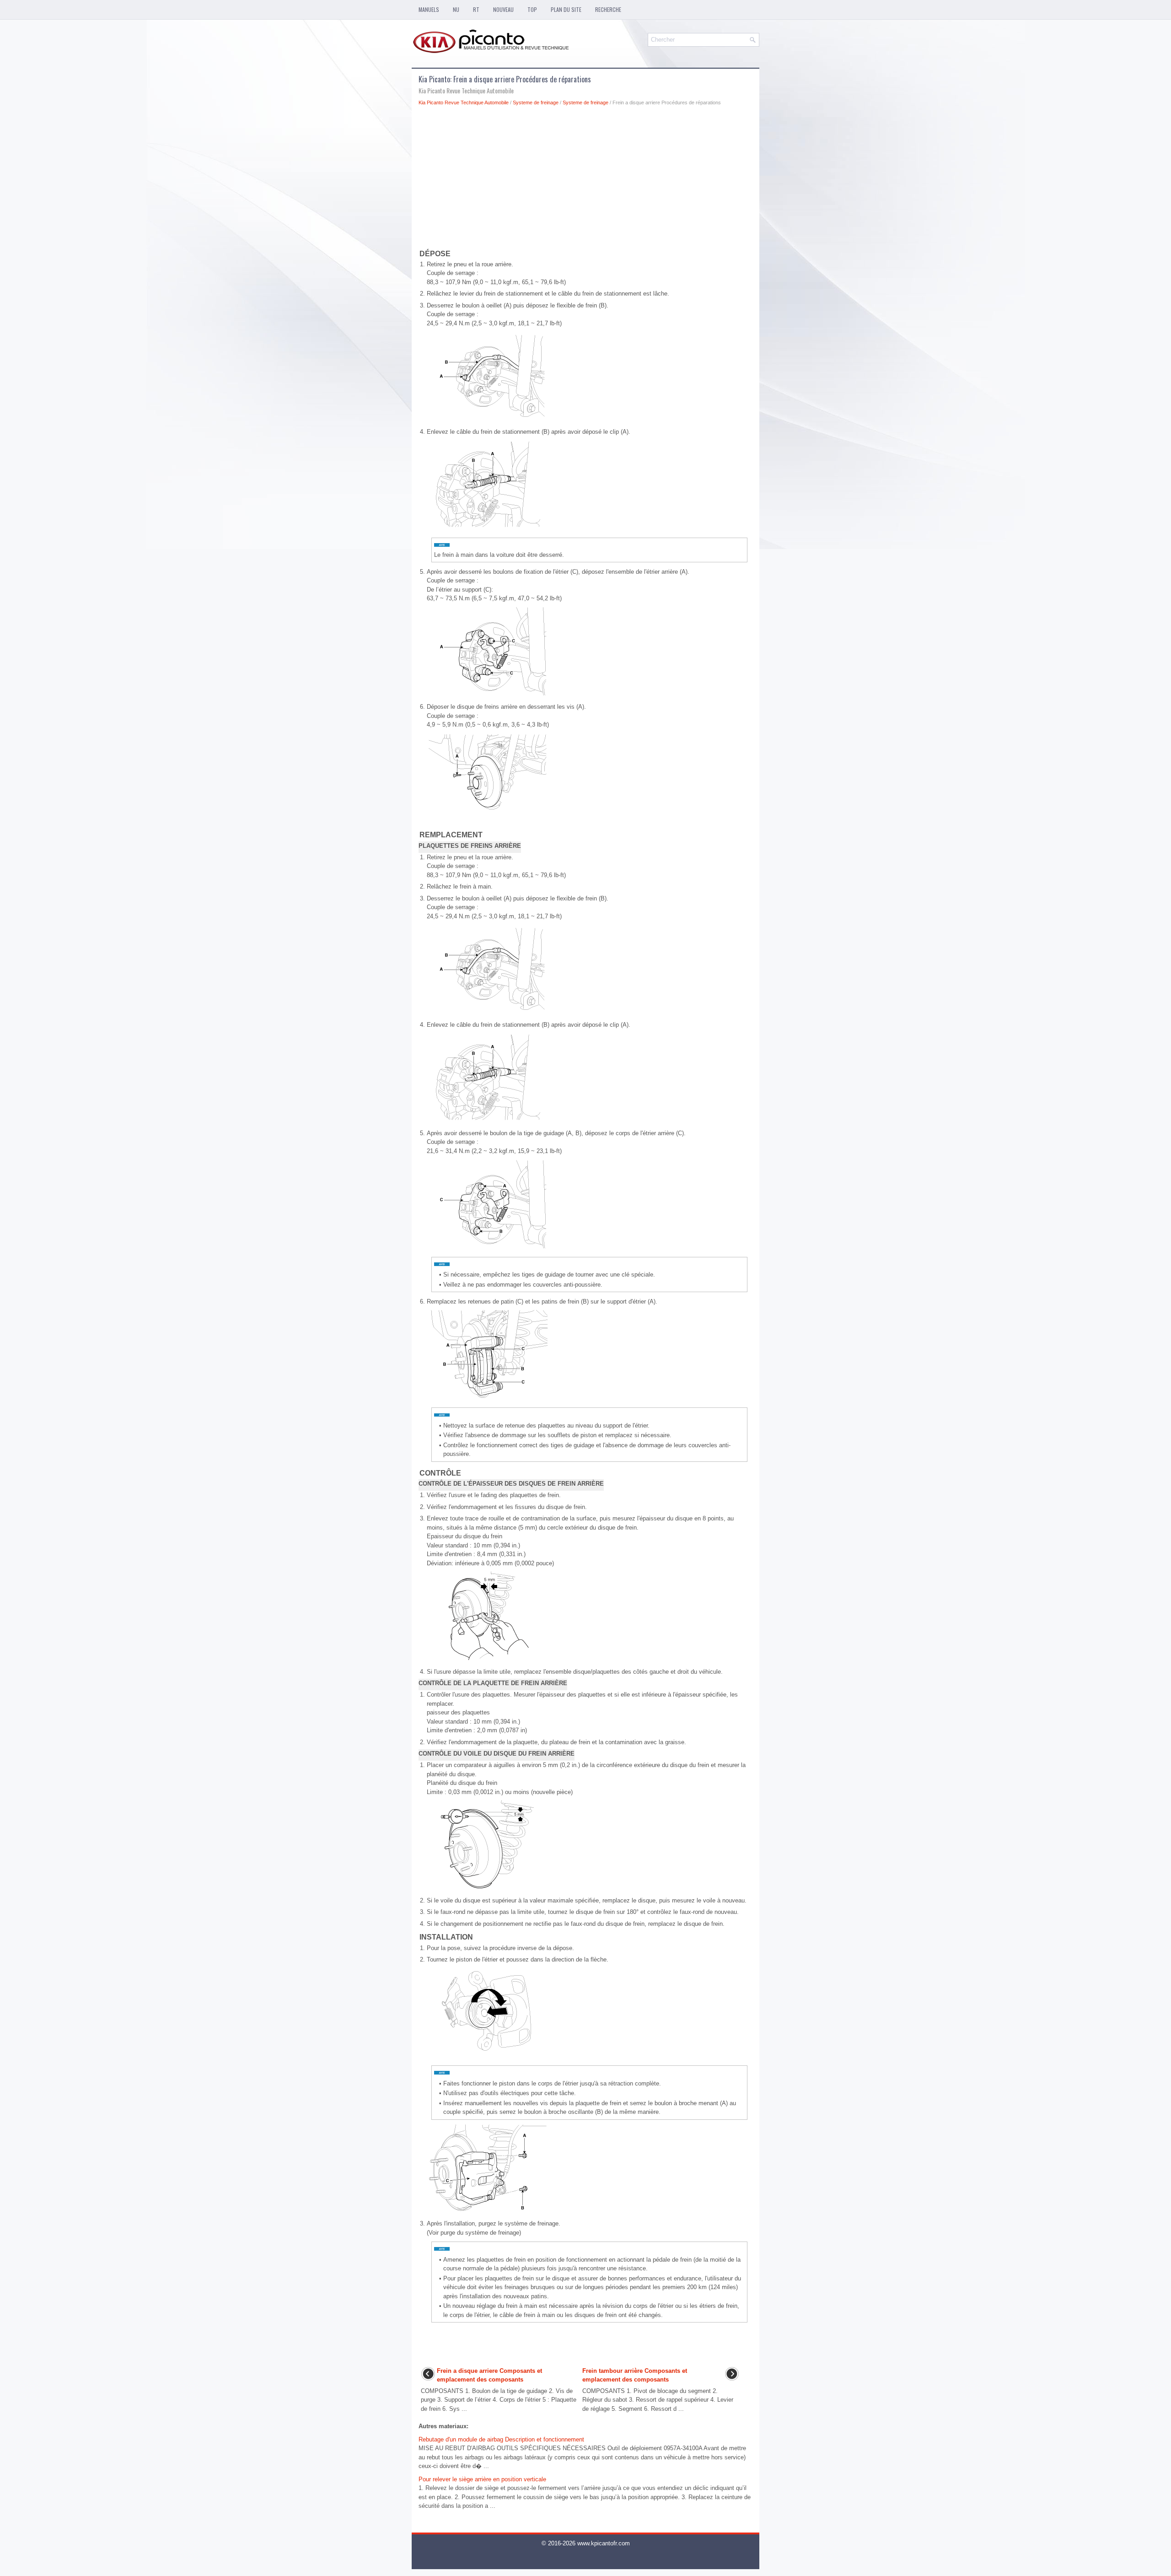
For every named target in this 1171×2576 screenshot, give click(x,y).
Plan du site (566, 9)
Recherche (608, 9)
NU (456, 9)
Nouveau (503, 9)
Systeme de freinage (536, 102)
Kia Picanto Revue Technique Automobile (464, 102)
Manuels (429, 9)
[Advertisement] (585, 179)
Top (532, 9)
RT (476, 9)
